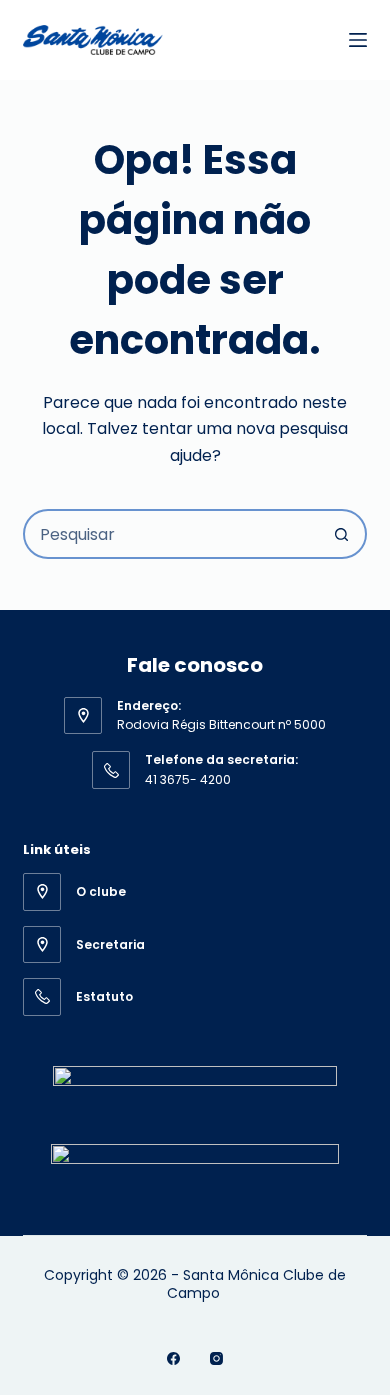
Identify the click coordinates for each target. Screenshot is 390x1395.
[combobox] (171, 534)
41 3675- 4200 (188, 779)
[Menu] (358, 40)
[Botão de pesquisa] (342, 534)
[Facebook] (173, 1358)
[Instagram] (216, 1358)
